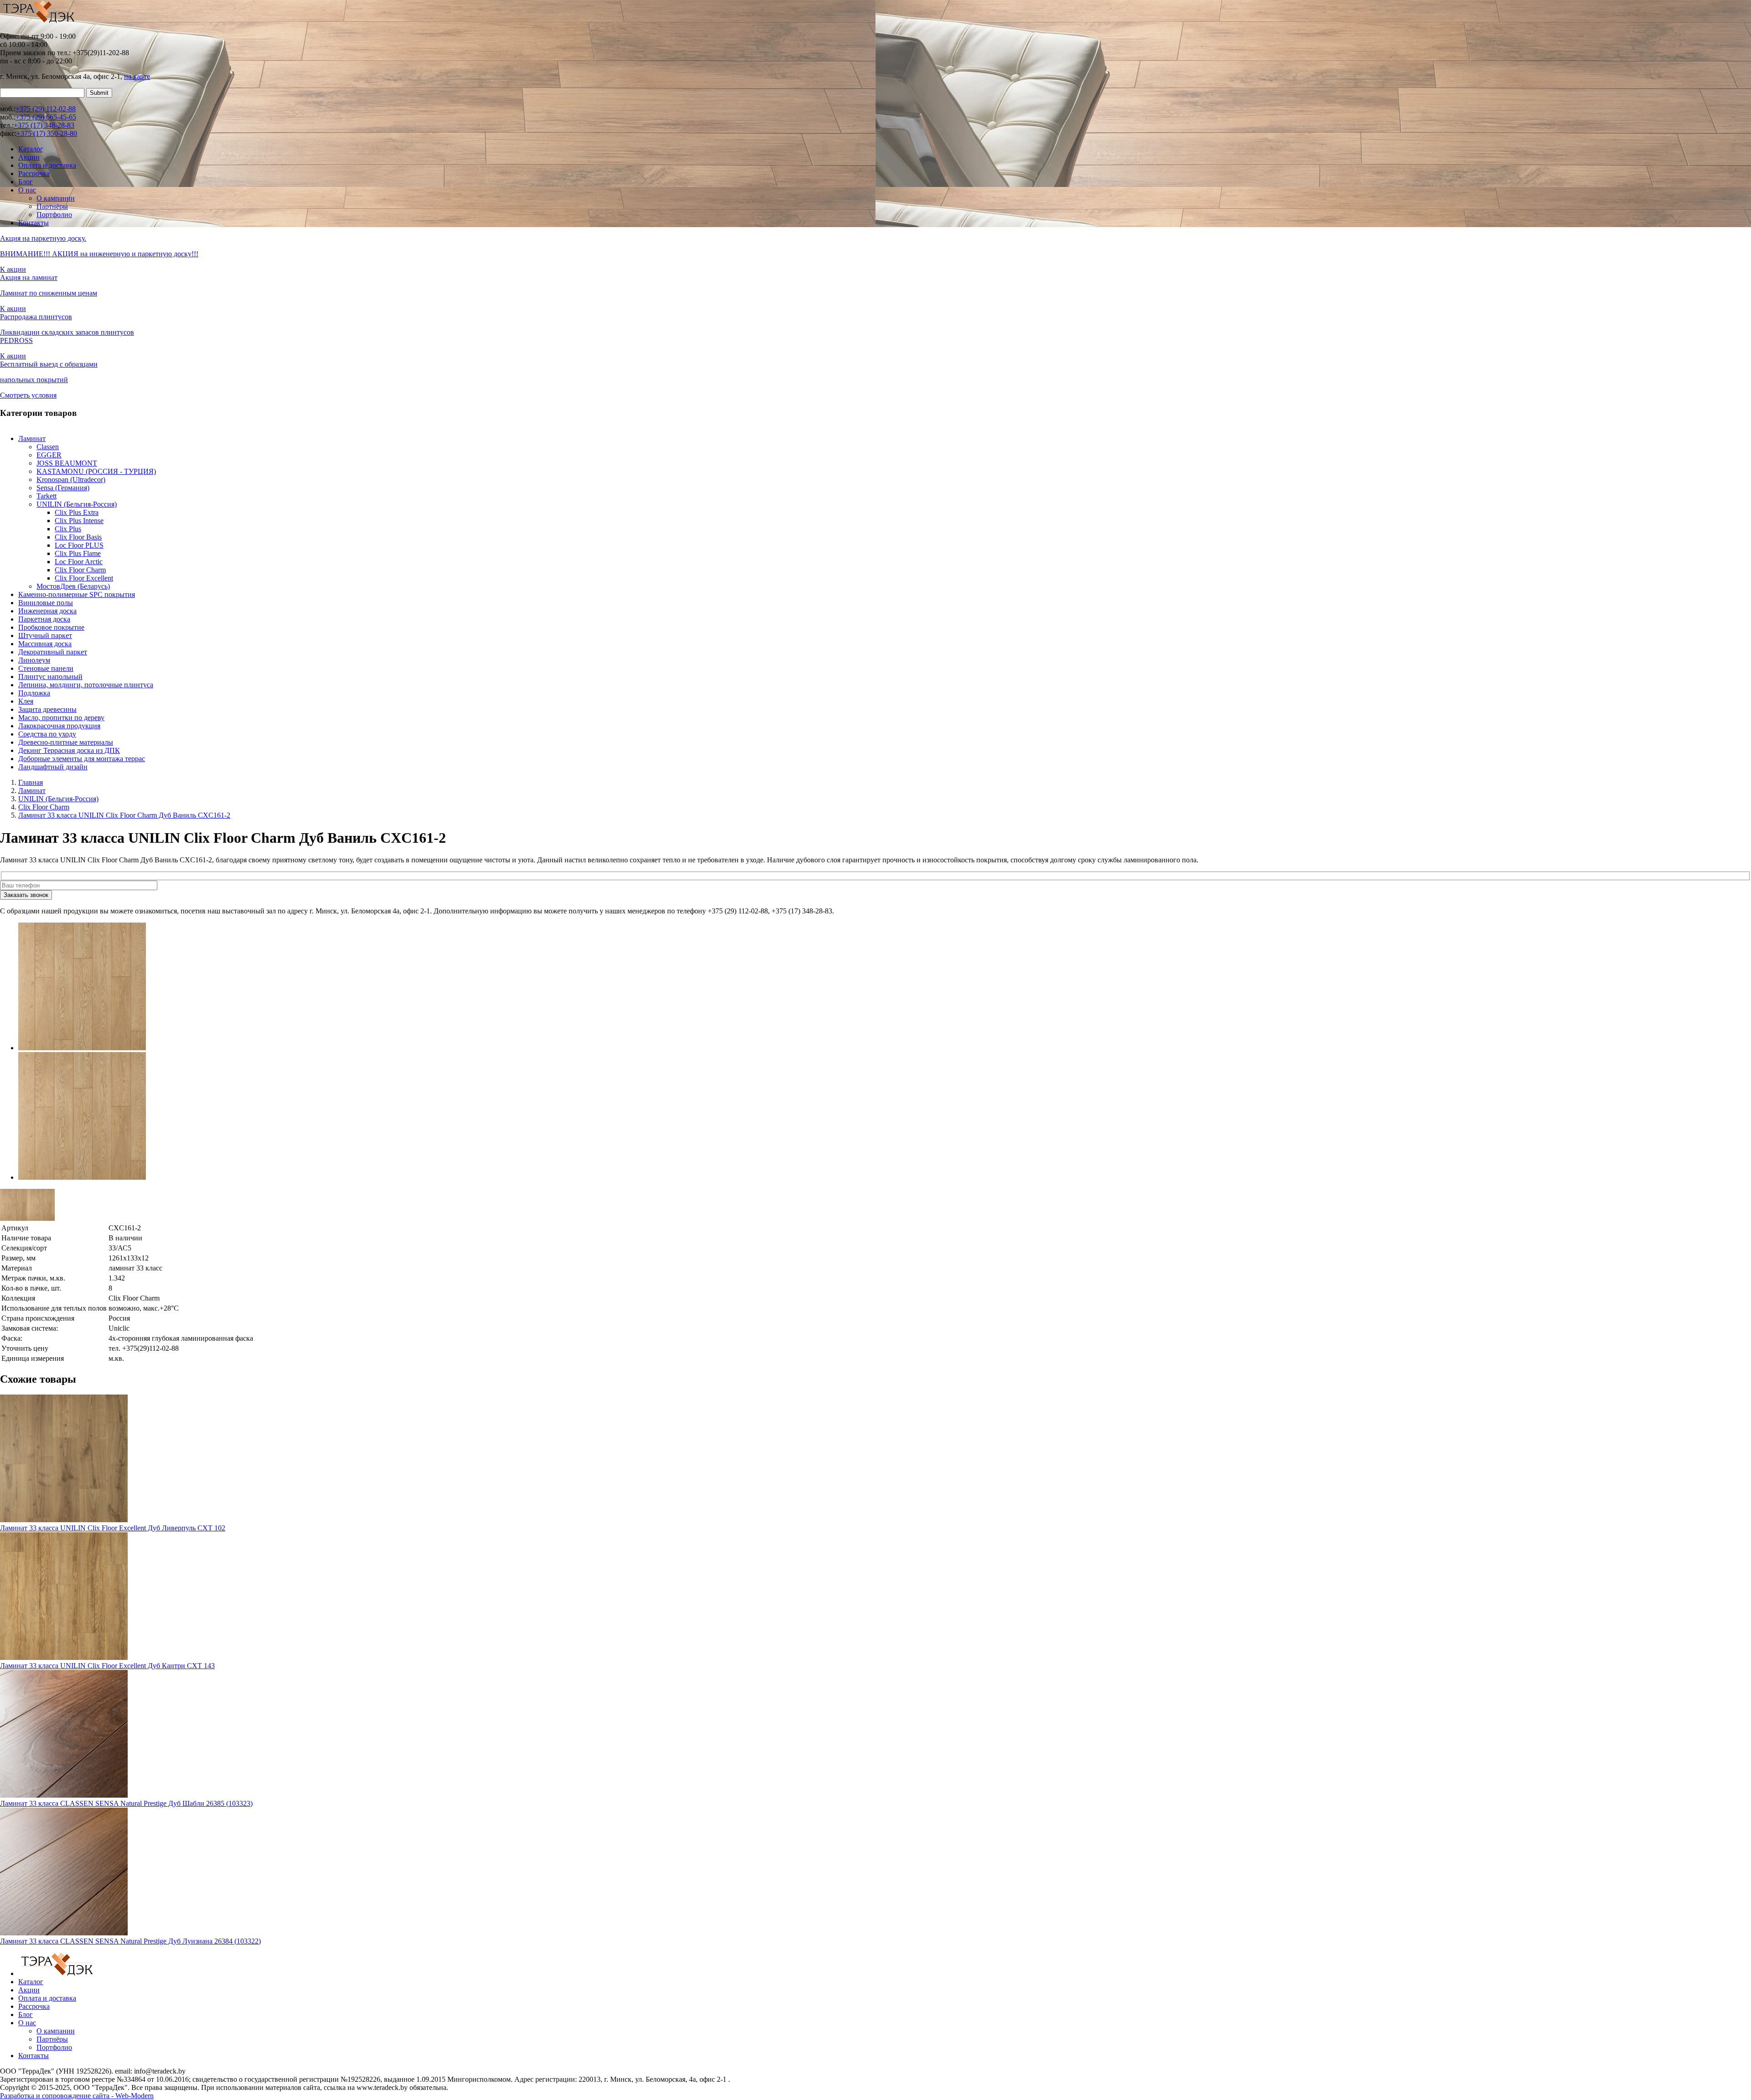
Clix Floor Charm (80, 570)
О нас (27, 190)
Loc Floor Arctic (79, 562)
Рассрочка (34, 174)
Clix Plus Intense (79, 521)
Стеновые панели (46, 668)
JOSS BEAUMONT (67, 463)
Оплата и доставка (47, 165)
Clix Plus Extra (77, 512)
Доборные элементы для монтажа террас (82, 759)
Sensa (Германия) (63, 488)
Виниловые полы (46, 603)
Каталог (31, 149)
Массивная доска (45, 644)
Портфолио (54, 215)
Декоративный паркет (53, 652)
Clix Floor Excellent (84, 578)
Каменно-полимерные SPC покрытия (77, 594)
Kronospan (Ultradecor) (71, 480)
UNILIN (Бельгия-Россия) (77, 504)
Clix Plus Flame (78, 553)
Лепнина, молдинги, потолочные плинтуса (86, 685)
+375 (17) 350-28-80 (47, 133)
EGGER (49, 455)
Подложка (34, 693)
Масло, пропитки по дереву (61, 718)
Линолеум (34, 660)
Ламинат (32, 438)
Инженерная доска (47, 611)
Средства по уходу (47, 734)
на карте (137, 76)
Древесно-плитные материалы (66, 742)
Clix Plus (68, 529)
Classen (48, 447)
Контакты (34, 223)
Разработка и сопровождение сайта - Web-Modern (77, 2096)
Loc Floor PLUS (79, 545)
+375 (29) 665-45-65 (46, 117)
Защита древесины (47, 709)
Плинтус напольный (50, 677)
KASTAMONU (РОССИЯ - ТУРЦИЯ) (96, 471)
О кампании (56, 198)
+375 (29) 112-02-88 (46, 109)
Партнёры (52, 206)
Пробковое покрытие (51, 627)
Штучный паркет (45, 635)
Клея (26, 701)
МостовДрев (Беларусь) (73, 586)
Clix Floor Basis (78, 537)
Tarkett (47, 496)
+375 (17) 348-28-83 (44, 125)
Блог (26, 182)
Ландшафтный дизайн (53, 767)
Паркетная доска (44, 619)
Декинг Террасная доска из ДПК (69, 750)
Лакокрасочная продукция (59, 726)
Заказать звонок (26, 895)
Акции (29, 157)
